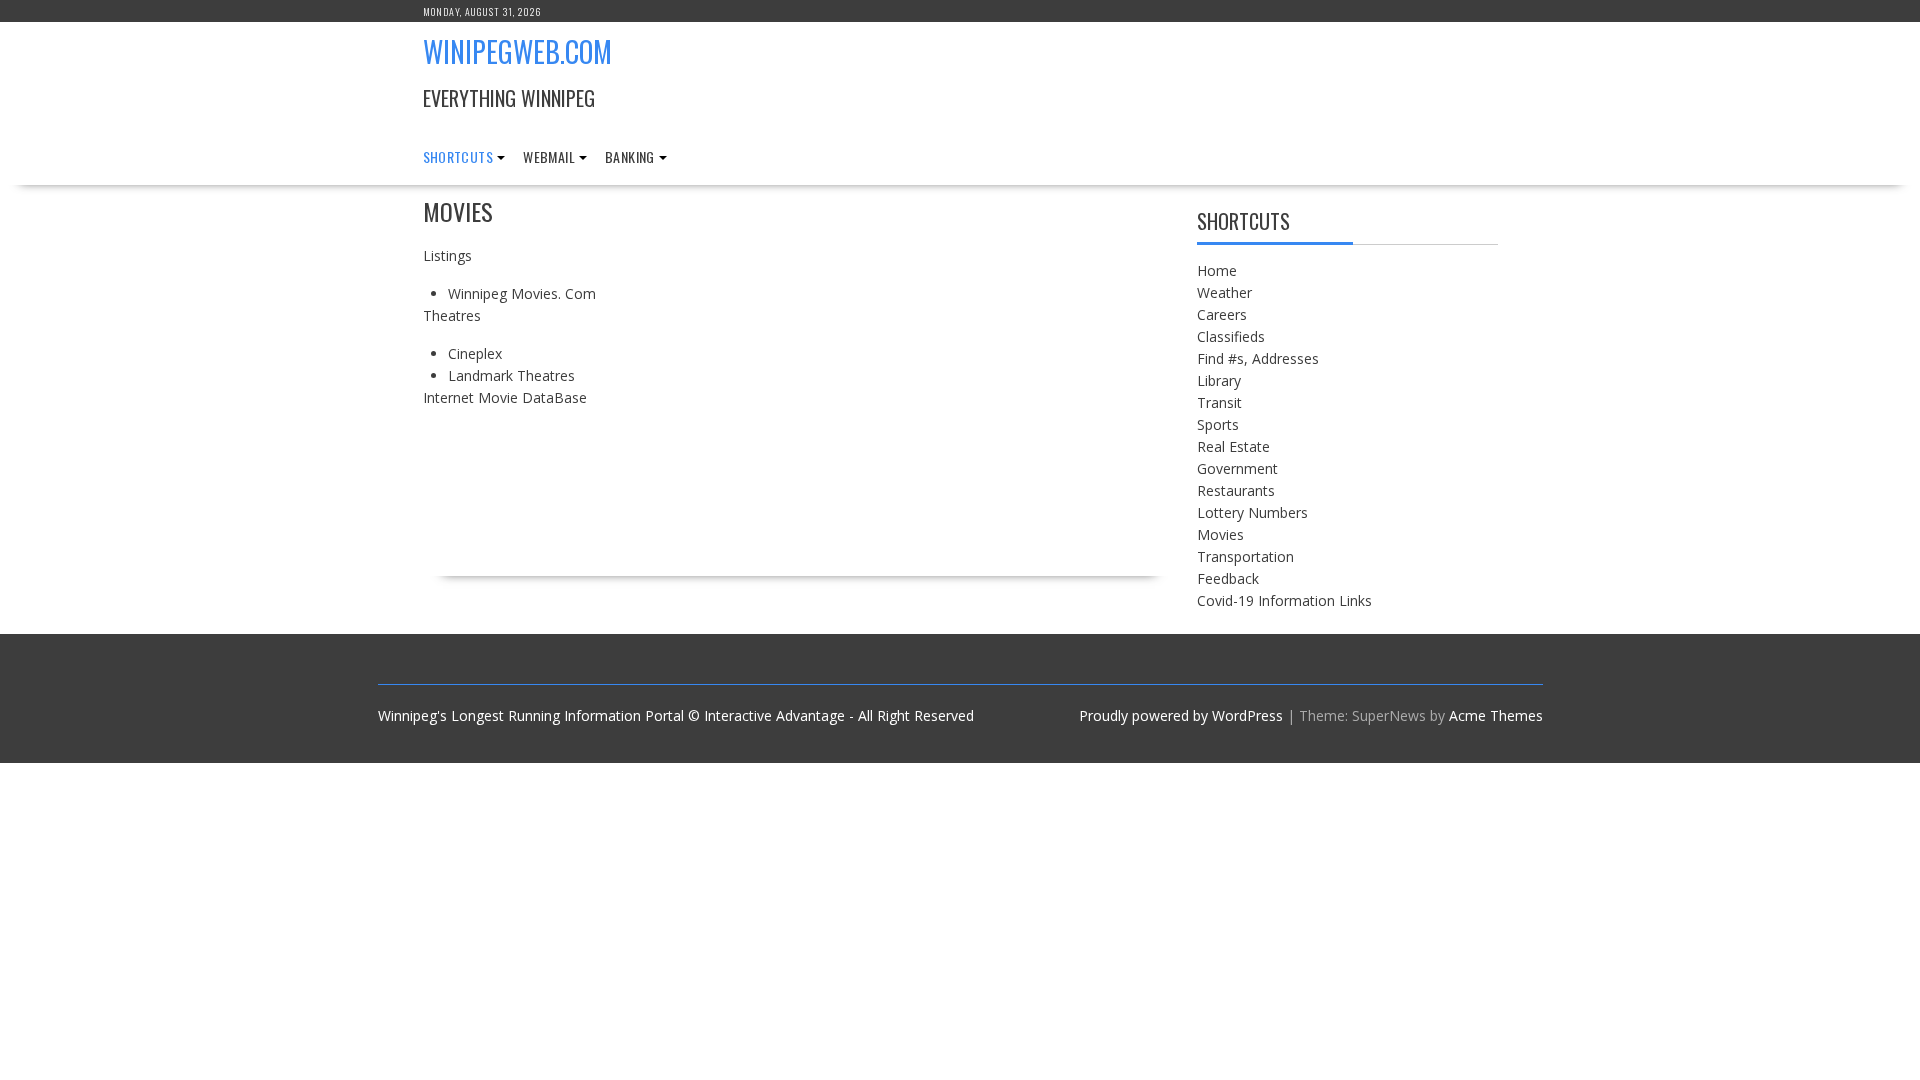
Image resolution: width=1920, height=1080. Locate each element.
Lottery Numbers (1252, 512)
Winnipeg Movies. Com (522, 293)
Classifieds (1231, 336)
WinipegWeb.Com (517, 51)
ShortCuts (458, 156)
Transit (1219, 402)
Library (1219, 380)
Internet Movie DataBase (505, 397)
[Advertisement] (994, 385)
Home (1217, 270)
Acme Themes (1496, 715)
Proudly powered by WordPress (1181, 715)
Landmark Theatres (511, 375)
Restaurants (1236, 490)
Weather (1224, 292)
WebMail (549, 156)
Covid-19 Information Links (1284, 600)
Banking (630, 156)
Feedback (1228, 578)
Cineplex (475, 353)
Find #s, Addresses (1258, 358)
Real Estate (1233, 446)
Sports (1218, 424)
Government (1237, 468)
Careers (1222, 314)
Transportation (1245, 556)
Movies (1220, 534)
